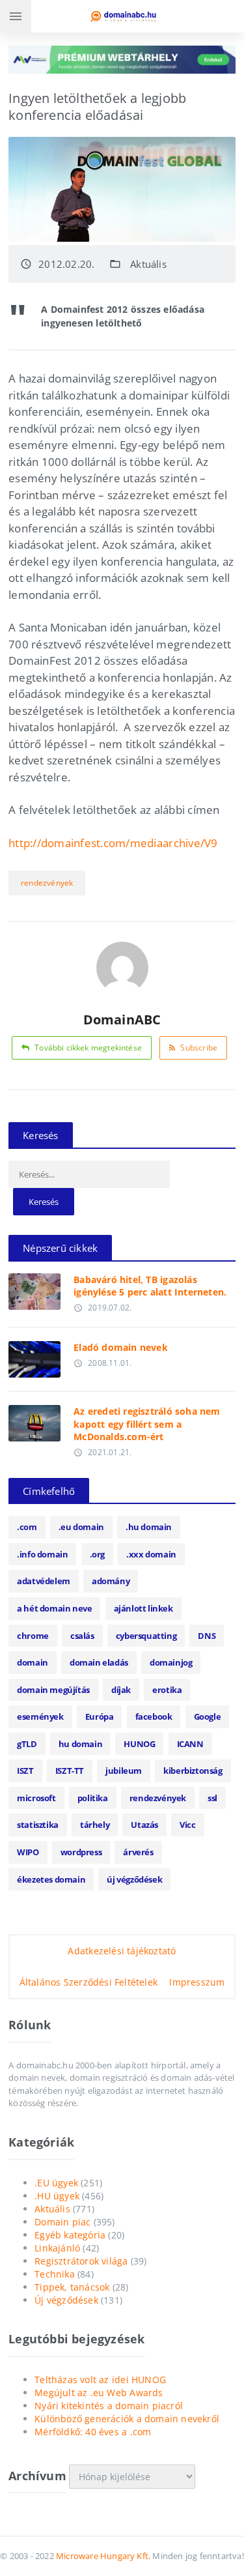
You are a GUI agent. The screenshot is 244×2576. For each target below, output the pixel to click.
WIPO (28, 1852)
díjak (121, 1690)
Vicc (187, 1825)
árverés (138, 1852)
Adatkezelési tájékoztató (122, 1951)
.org (97, 1554)
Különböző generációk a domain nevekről (127, 2419)
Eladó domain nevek (121, 1347)
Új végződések (66, 2300)
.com (27, 1527)
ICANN (190, 1744)
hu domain (80, 1744)
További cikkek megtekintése (88, 1048)
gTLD (27, 1744)
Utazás (144, 1825)
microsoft (36, 1798)
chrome (33, 1636)
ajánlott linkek (143, 1608)
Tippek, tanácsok (72, 2287)
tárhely (95, 1825)
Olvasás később (35, 1288)
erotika (167, 1690)
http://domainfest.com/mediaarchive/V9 (113, 843)
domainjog (171, 1662)
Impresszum (197, 1982)
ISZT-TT (70, 1771)
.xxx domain (151, 1554)
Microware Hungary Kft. (103, 2556)
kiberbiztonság (193, 1771)
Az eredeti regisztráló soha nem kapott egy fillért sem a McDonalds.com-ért (147, 1424)
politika (93, 1798)
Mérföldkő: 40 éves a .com (93, 2432)
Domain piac (62, 2222)
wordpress (81, 1852)
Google (208, 1716)
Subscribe (199, 1048)
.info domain (42, 1554)
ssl (212, 1798)
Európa (100, 1716)
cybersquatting (146, 1636)
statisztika (38, 1825)
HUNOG (139, 1744)
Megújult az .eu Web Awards (99, 2393)
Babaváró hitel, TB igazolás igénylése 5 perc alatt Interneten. (150, 1286)
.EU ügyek (56, 2183)
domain (33, 1662)
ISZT (25, 1771)
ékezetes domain (51, 1879)
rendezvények (47, 883)
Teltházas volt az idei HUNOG (100, 2380)
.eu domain (81, 1527)
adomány (111, 1581)
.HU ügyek (57, 2196)
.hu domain (149, 1527)
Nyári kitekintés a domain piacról (109, 2406)
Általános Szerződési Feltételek (89, 1982)
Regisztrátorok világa (81, 2261)
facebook (154, 1716)
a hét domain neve (54, 1608)
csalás (82, 1636)
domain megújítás (53, 1690)
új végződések (134, 1879)
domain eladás (99, 1662)
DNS (207, 1636)
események (40, 1716)
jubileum (124, 1771)
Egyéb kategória (70, 2235)
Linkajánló (57, 2248)
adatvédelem (44, 1581)
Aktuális (148, 264)
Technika (55, 2274)
